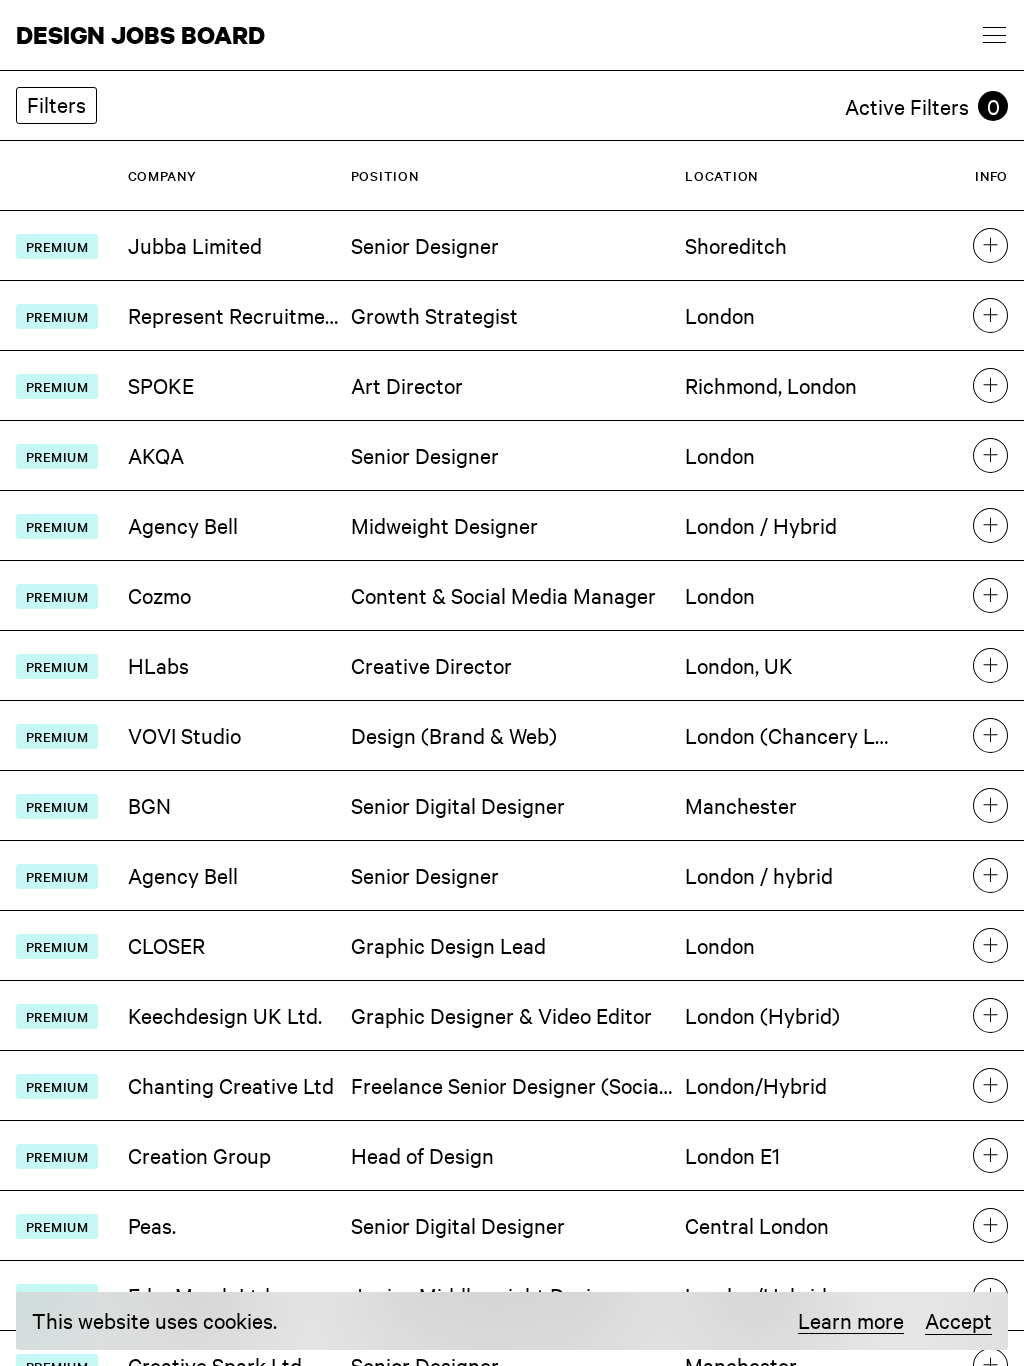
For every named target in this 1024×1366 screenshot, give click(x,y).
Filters (56, 104)
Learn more (851, 1321)
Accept (958, 1320)
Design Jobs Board (140, 35)
